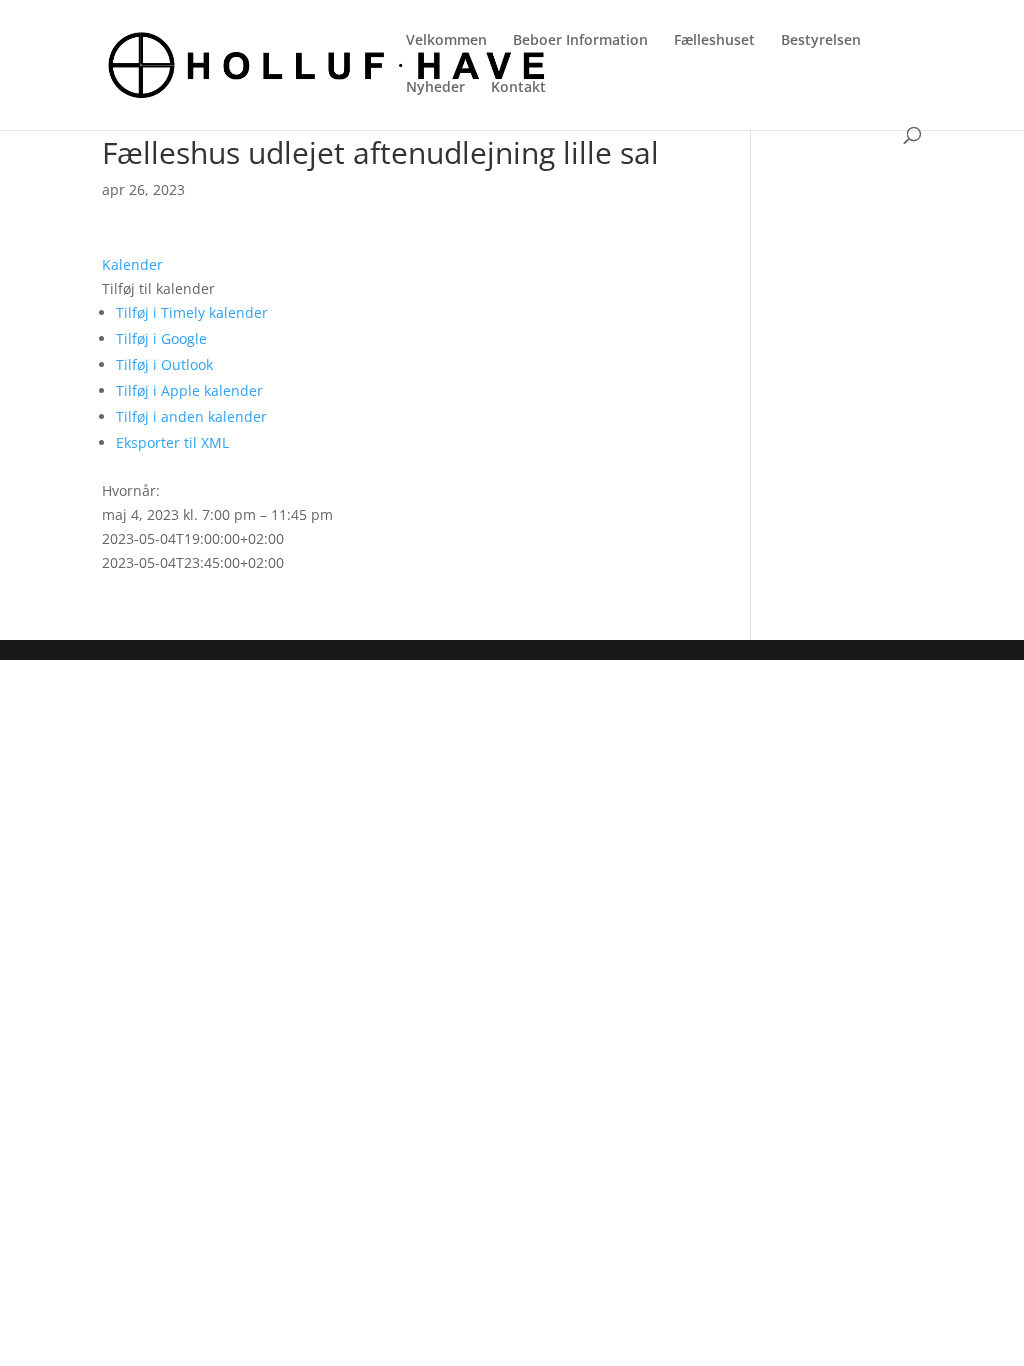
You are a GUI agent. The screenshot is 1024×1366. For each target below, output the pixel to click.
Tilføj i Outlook (164, 364)
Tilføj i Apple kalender (189, 390)
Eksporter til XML (172, 442)
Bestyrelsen (821, 41)
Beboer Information (580, 41)
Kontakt (518, 88)
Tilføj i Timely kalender (192, 312)
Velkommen (446, 41)
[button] (158, 288)
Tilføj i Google (161, 338)
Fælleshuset (714, 41)
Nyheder (435, 88)
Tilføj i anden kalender (191, 416)
